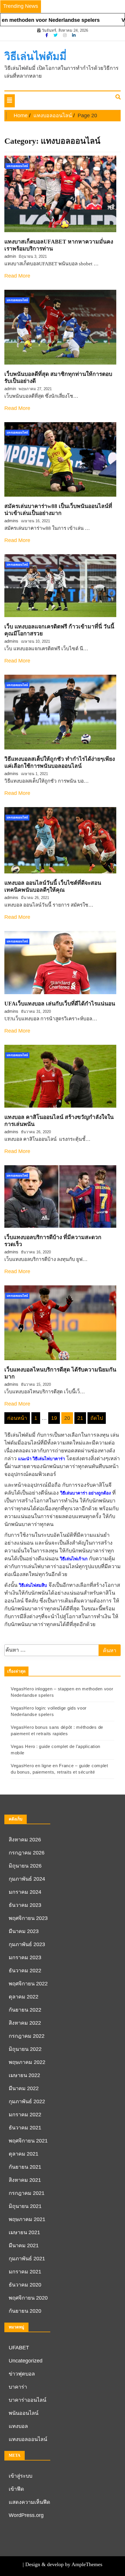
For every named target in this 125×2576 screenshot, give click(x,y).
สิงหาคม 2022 (25, 2023)
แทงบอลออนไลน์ (17, 166)
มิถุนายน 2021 (25, 2206)
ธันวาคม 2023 (25, 1905)
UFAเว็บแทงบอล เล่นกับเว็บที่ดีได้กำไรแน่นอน (60, 1004)
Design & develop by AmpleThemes (64, 2564)
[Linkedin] (74, 35)
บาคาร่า (18, 2387)
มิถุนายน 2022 (25, 2049)
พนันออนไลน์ (24, 2413)
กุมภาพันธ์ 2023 (27, 1944)
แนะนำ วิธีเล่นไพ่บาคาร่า (41, 1459)
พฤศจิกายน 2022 (28, 1984)
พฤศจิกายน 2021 (28, 2141)
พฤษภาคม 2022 (27, 2062)
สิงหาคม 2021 (25, 2180)
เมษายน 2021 (24, 2232)
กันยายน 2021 (25, 2167)
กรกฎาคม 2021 (27, 2193)
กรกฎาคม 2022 (27, 2036)
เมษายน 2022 (24, 2075)
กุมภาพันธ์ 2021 (27, 2259)
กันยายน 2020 (25, 2311)
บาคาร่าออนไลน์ (27, 2400)
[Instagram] (65, 35)
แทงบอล (18, 2426)
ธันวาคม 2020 (25, 2285)
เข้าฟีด (16, 2489)
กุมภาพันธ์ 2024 (27, 1879)
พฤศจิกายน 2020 (28, 2298)
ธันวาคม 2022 (25, 1971)
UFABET (19, 2348)
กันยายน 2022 (25, 2010)
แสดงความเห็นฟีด (30, 2502)
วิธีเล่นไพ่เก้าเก (74, 1559)
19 (54, 1418)
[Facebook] (47, 35)
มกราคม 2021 (25, 2272)
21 (80, 1418)
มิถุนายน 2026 (25, 1866)
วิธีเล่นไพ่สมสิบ (33, 1585)
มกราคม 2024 (25, 1892)
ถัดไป (97, 1418)
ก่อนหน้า (17, 1418)
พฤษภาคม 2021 (27, 2219)
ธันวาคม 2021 (25, 2128)
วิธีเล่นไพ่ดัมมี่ (35, 56)
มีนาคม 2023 (24, 1931)
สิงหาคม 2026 (25, 1840)
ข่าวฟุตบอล (22, 2374)
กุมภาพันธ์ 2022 (27, 2101)
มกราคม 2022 (25, 2115)
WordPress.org (26, 2515)
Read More (17, 276)
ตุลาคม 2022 (24, 1997)
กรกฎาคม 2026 (27, 1853)
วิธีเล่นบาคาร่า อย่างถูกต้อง (85, 1493)
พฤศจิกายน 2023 (28, 1918)
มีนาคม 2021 (24, 2245)
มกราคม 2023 (25, 1957)
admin (10, 256)
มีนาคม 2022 (24, 2088)
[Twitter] (56, 35)
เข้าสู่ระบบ (20, 2476)
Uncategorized (26, 2361)
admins (11, 521)
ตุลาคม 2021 (24, 2154)
